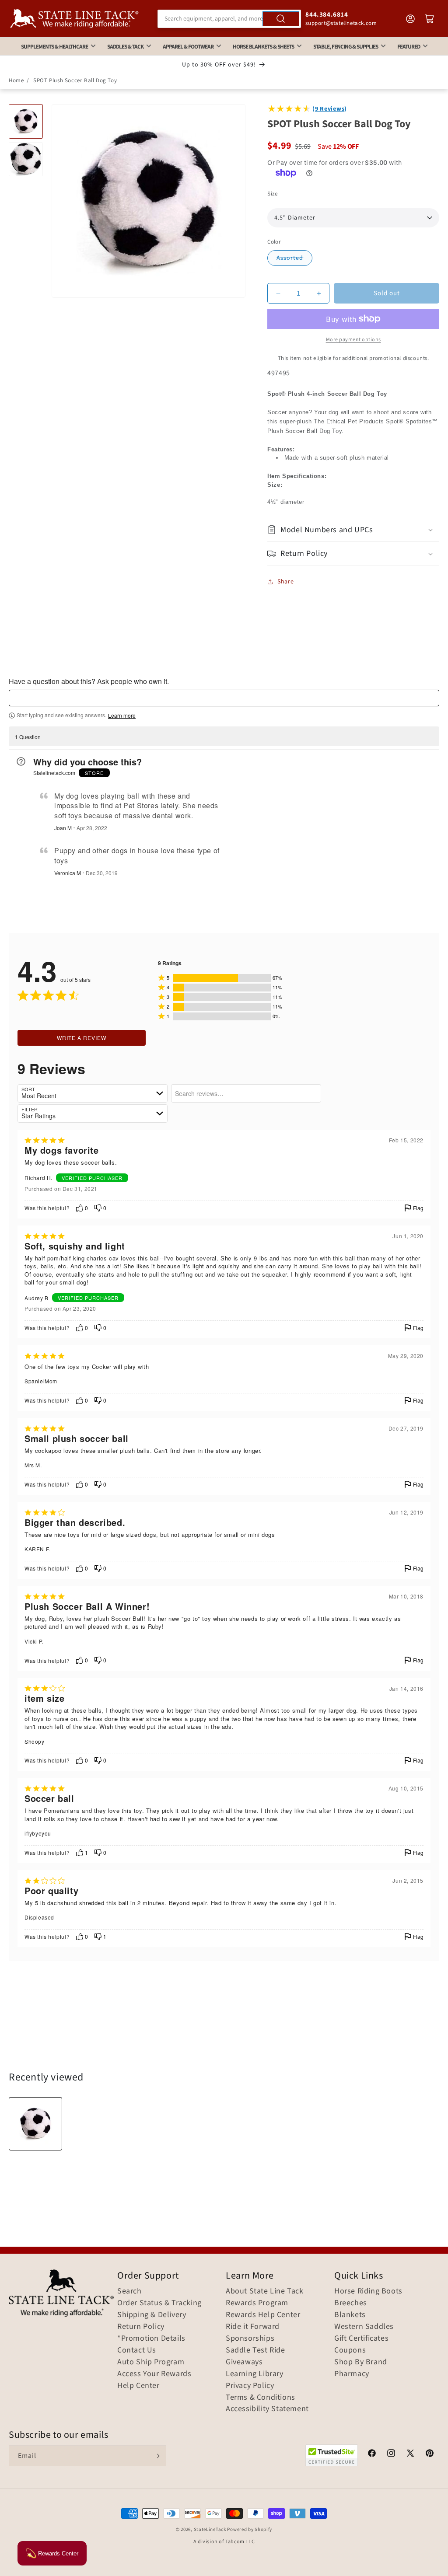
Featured (409, 47)
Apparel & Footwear (188, 47)
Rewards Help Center (263, 2315)
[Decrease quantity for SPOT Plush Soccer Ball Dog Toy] (278, 293)
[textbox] (224, 698)
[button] (353, 530)
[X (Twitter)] (410, 2454)
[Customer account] (410, 19)
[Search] (281, 19)
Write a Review (82, 1038)
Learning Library (255, 2374)
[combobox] (229, 19)
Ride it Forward (253, 2327)
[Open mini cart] (430, 19)
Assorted (290, 258)
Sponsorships (250, 2339)
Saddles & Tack (125, 47)
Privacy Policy (250, 2386)
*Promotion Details (151, 2339)
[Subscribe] (156, 2456)
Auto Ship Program (151, 2362)
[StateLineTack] (74, 19)
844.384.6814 (327, 15)
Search (129, 2291)
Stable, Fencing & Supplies (346, 47)
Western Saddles (364, 2327)
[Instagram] (391, 2454)
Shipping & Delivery (152, 2315)
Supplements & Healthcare (54, 47)
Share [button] (285, 582)
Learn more (122, 716)
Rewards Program (257, 2303)
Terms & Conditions (261, 2398)
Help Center (138, 2386)
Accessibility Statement (267, 2409)
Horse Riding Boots (368, 2291)
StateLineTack (210, 2529)
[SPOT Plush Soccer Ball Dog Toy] (35, 2124)
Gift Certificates (361, 2339)
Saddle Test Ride (255, 2350)
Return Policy (141, 2327)
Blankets (350, 2315)
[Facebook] (372, 2454)
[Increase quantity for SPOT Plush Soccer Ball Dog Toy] (319, 293)
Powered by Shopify (250, 2529)
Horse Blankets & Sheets (263, 47)
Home (16, 80)
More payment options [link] (353, 340)
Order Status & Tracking (159, 2303)
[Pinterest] (430, 2454)
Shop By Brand (361, 2362)
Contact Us (137, 2350)
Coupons (350, 2350)
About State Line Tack (265, 2291)
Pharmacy (352, 2374)
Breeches (351, 2303)
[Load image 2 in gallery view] (26, 159)
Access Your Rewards (154, 2374)
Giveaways (244, 2362)
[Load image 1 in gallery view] (26, 121)
